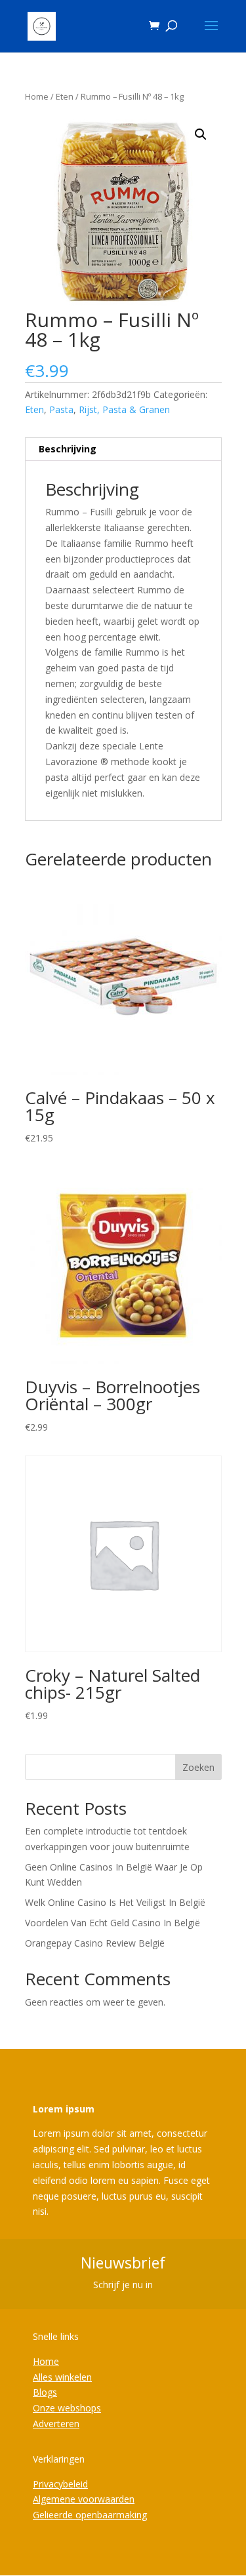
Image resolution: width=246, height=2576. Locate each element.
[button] (201, 134)
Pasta (61, 409)
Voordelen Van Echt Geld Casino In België (113, 1923)
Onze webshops (67, 2408)
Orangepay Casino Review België (95, 1943)
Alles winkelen (62, 2377)
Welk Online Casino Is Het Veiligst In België (115, 1902)
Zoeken (198, 1767)
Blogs (45, 2392)
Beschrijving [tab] (68, 449)
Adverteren (56, 2424)
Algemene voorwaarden (84, 2499)
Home (37, 96)
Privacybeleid (60, 2484)
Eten (65, 96)
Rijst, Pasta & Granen (124, 409)
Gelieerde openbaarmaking (90, 2515)
